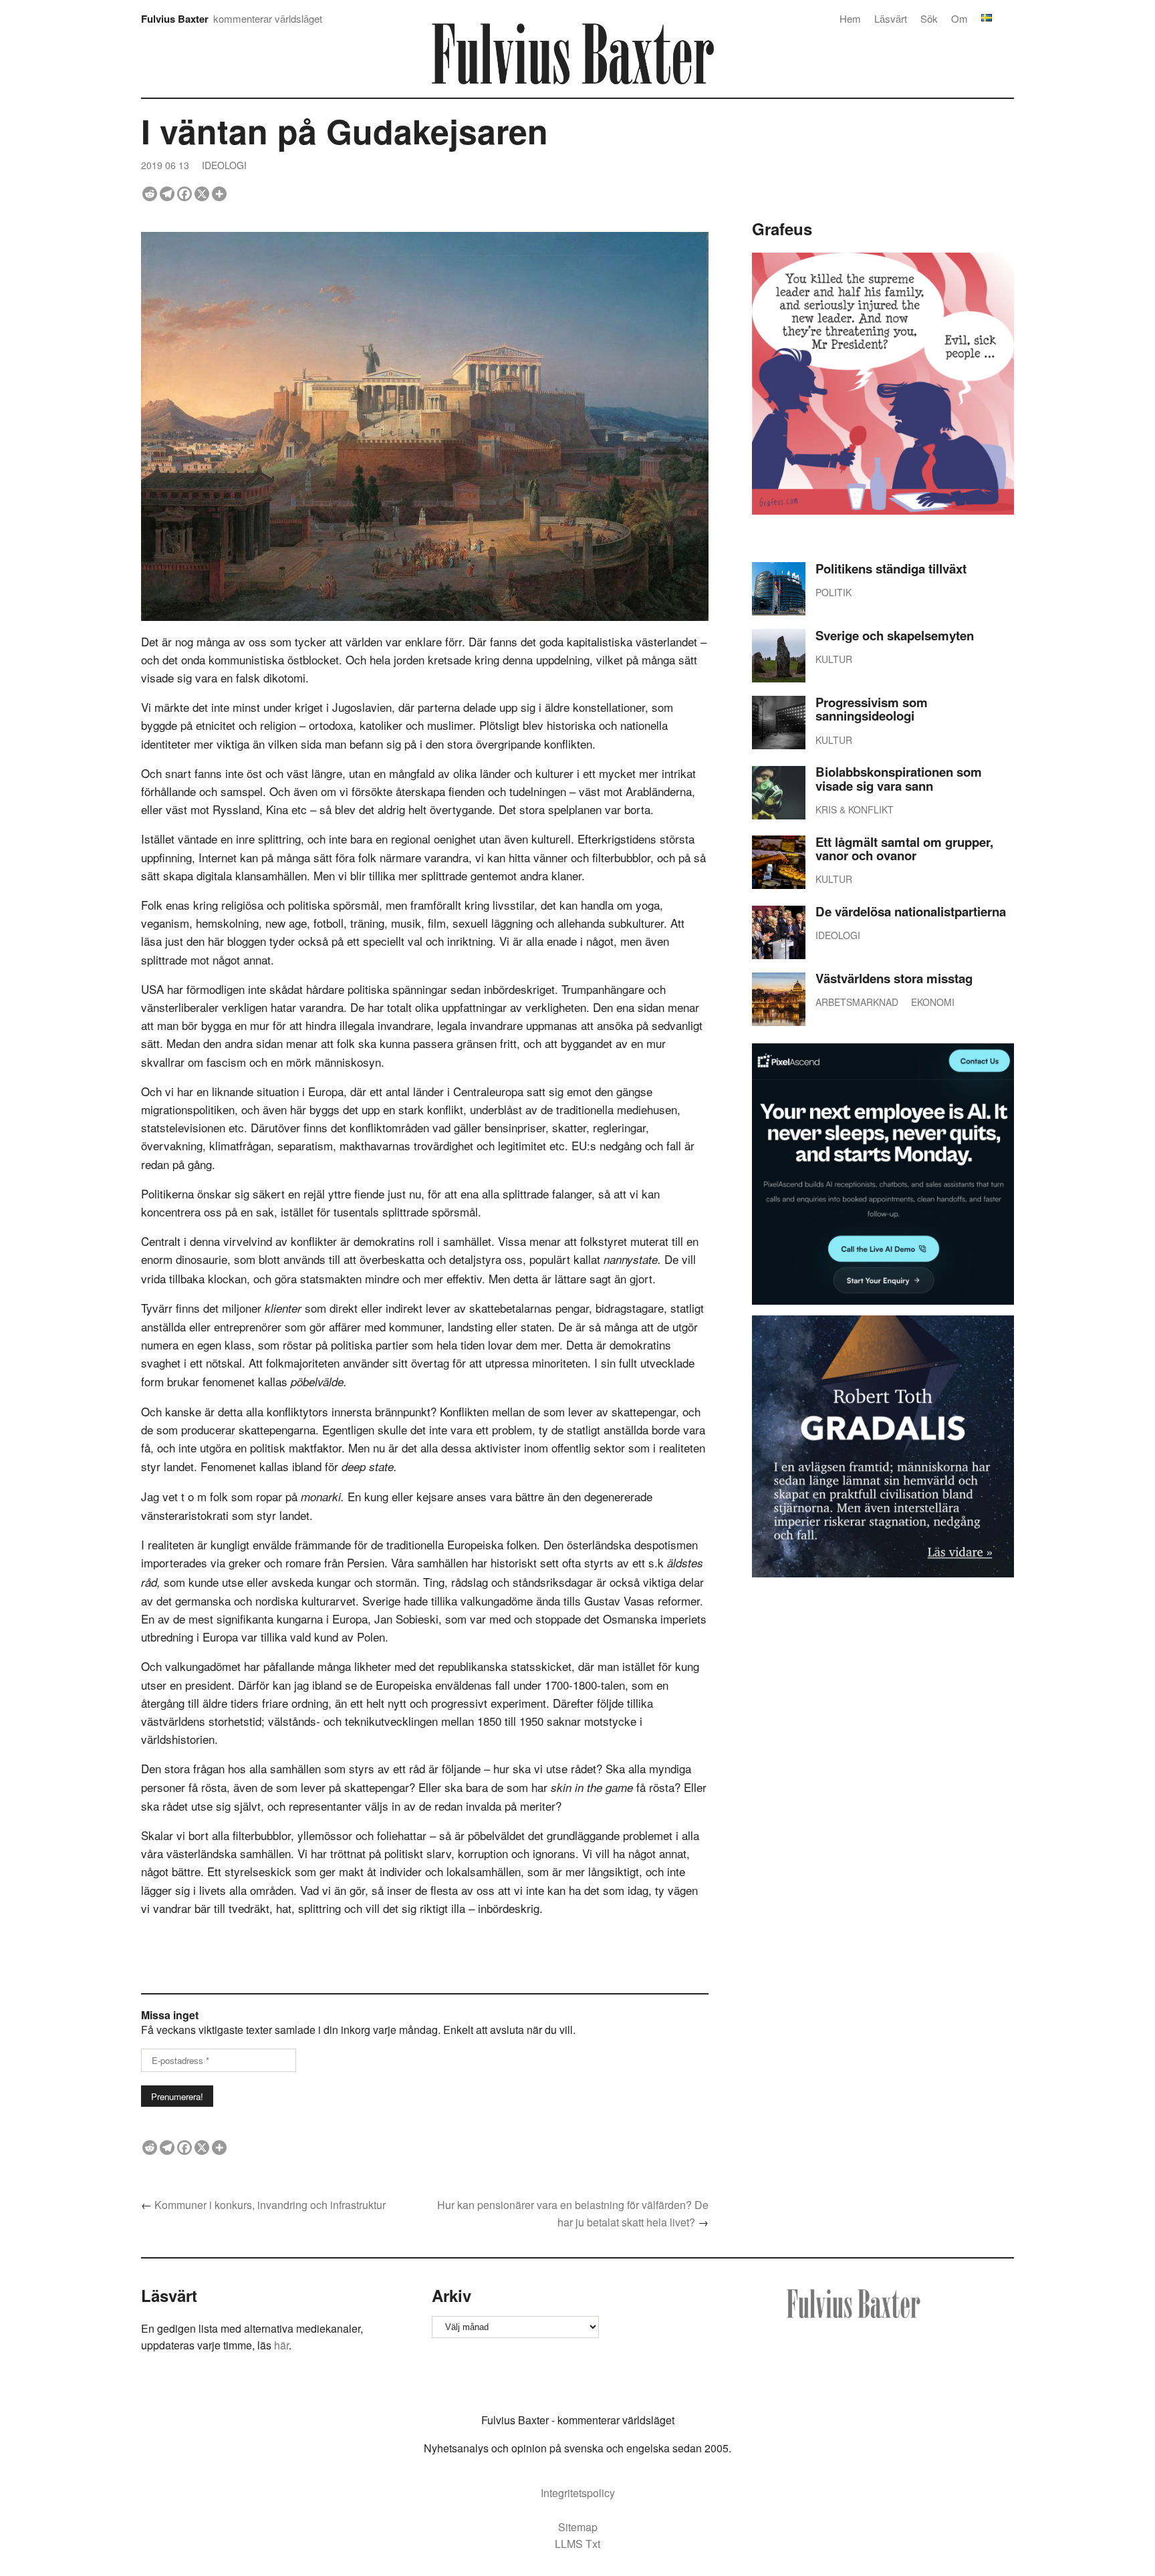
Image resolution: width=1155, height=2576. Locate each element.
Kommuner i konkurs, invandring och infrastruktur (270, 2205)
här (281, 2345)
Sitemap (578, 2527)
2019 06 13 (165, 165)
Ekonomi (933, 1002)
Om (959, 18)
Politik (833, 592)
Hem (850, 18)
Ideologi (224, 165)
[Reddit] (150, 194)
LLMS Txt (577, 2544)
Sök (929, 18)
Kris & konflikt (855, 809)
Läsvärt (891, 18)
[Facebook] (184, 194)
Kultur (834, 659)
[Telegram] (167, 194)
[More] (219, 194)
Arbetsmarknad (857, 1002)
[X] (202, 194)
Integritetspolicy (578, 2493)
